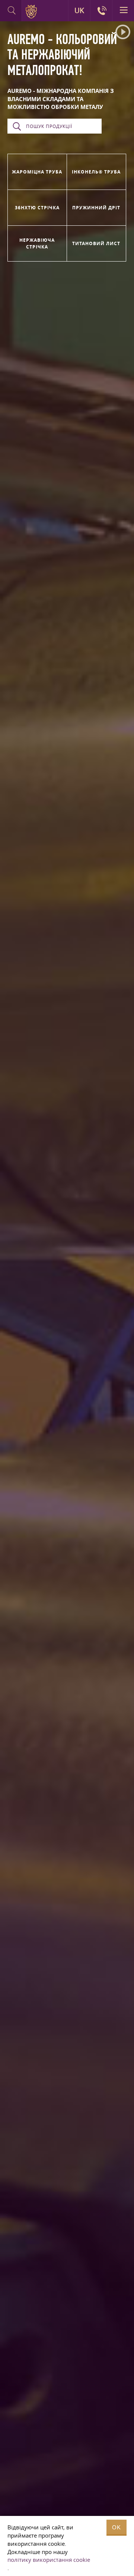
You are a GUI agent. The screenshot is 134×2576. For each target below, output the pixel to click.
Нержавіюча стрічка (37, 243)
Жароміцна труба (37, 172)
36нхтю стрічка (37, 208)
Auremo (33, 12)
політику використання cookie (49, 2560)
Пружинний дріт (96, 208)
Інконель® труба (96, 172)
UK (79, 10)
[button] (123, 32)
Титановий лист (96, 243)
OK (117, 2527)
